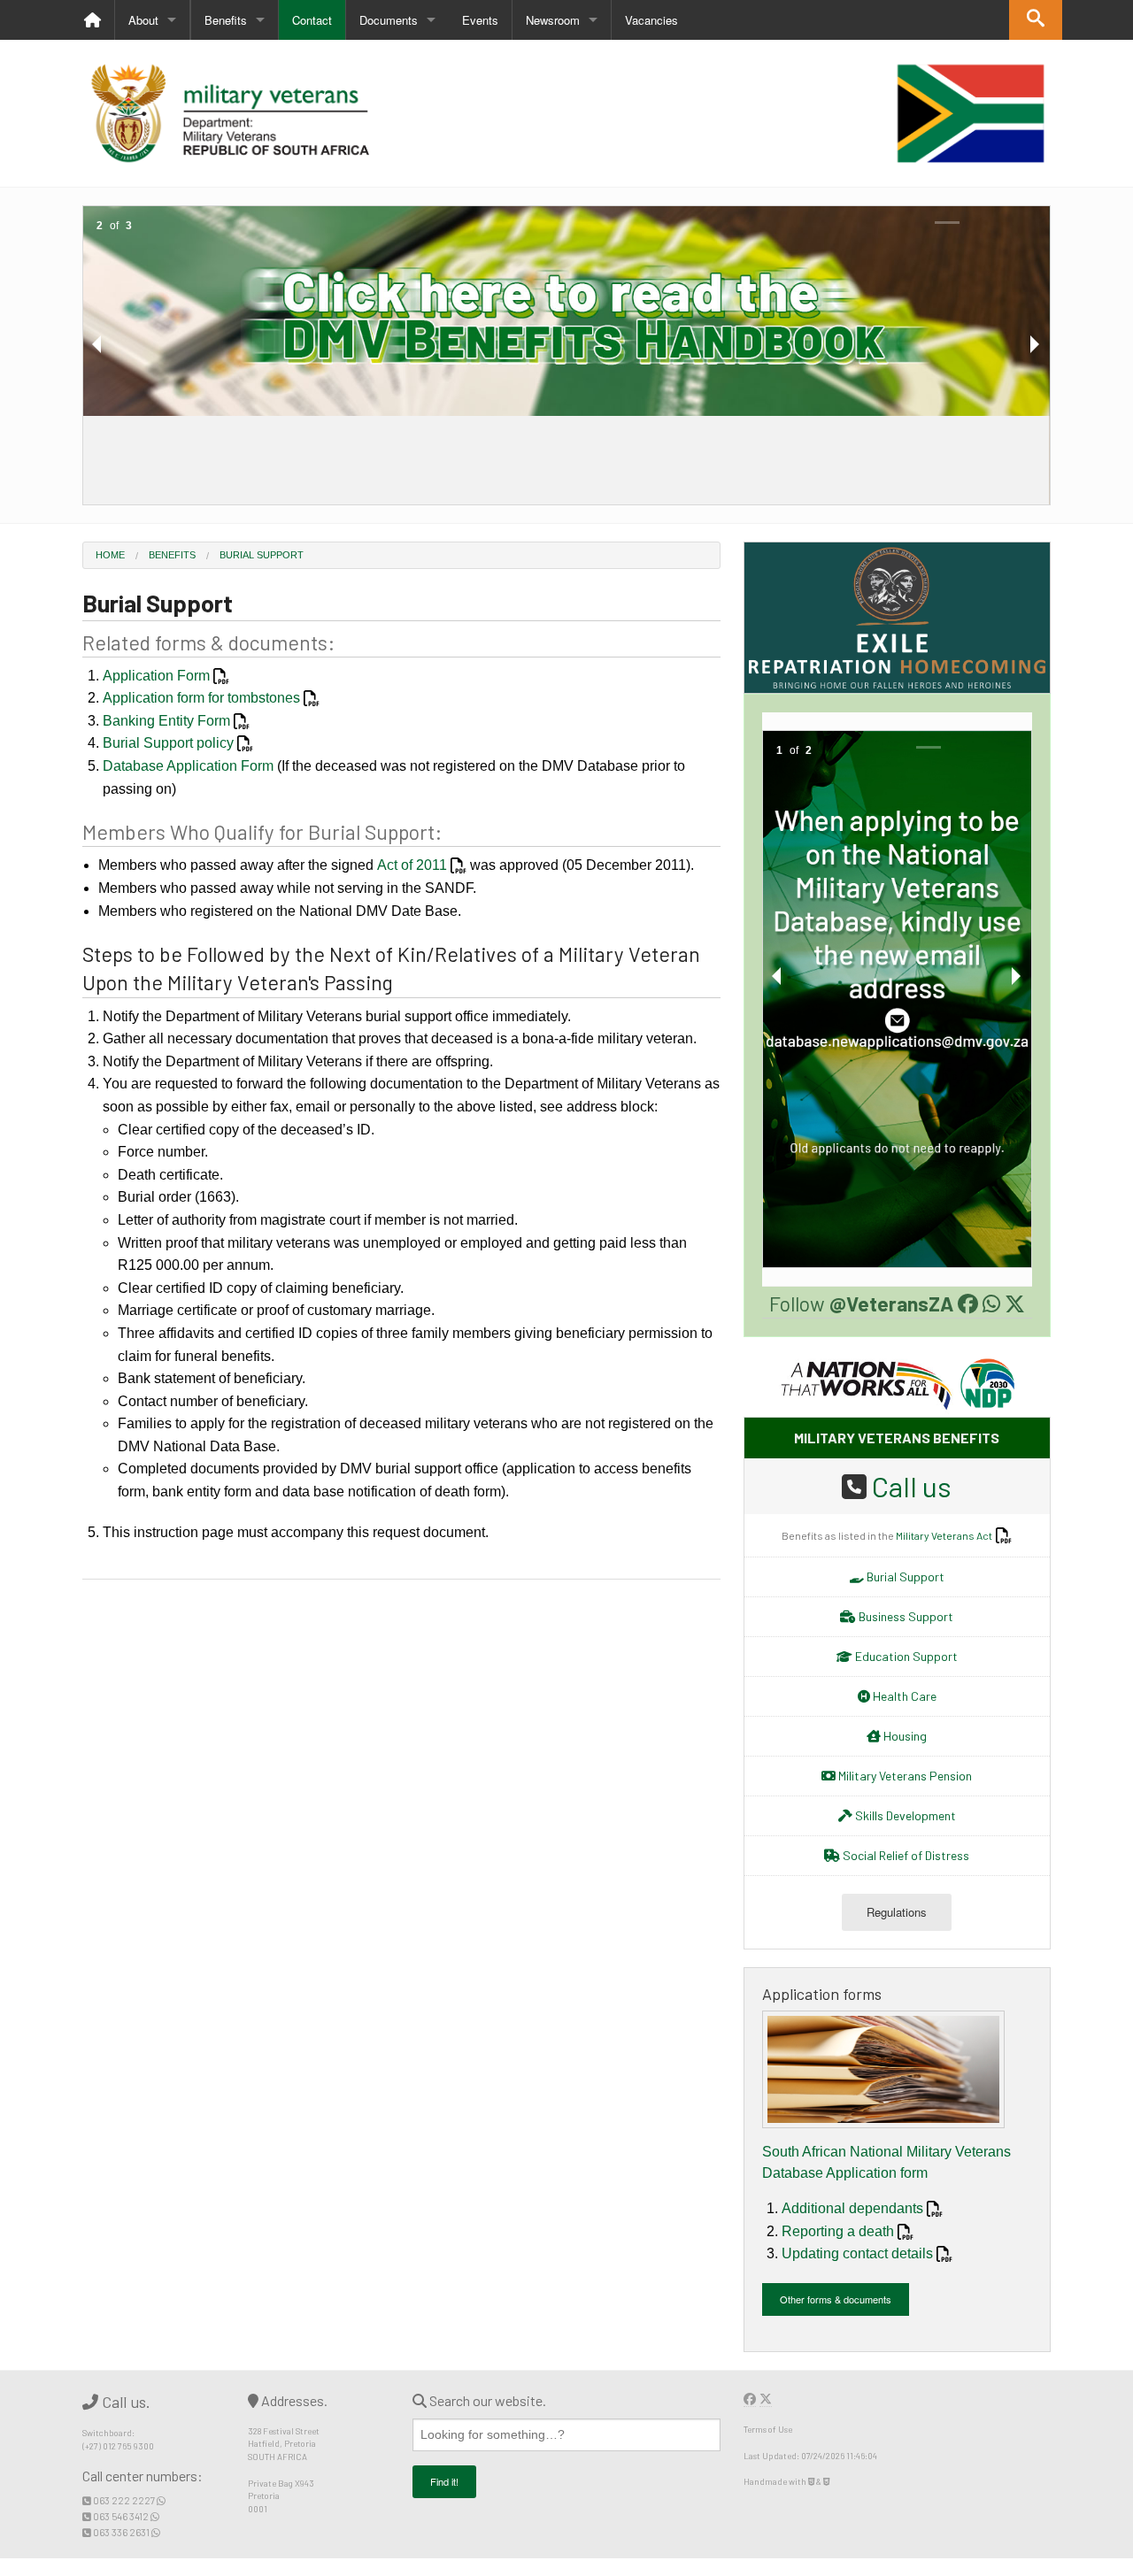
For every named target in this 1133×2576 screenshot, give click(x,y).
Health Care (903, 1696)
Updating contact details (857, 2253)
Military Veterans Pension (904, 1776)
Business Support (905, 1616)
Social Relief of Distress (905, 1855)
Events (480, 20)
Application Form (156, 676)
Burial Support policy (168, 743)
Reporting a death (838, 2231)
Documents (389, 20)
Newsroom (553, 20)
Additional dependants (852, 2208)
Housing (904, 1736)
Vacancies (651, 20)
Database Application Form (188, 766)
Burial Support (262, 555)
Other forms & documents (836, 2299)
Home (110, 555)
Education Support (905, 1656)
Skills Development (904, 1815)
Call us (912, 1486)
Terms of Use (768, 2429)
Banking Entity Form (166, 721)
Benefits (226, 20)
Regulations (897, 1912)
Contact (312, 20)
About (143, 20)
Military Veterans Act (944, 1535)
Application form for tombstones (201, 698)
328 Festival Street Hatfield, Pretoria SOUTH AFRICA (284, 2444)
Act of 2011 (412, 865)
